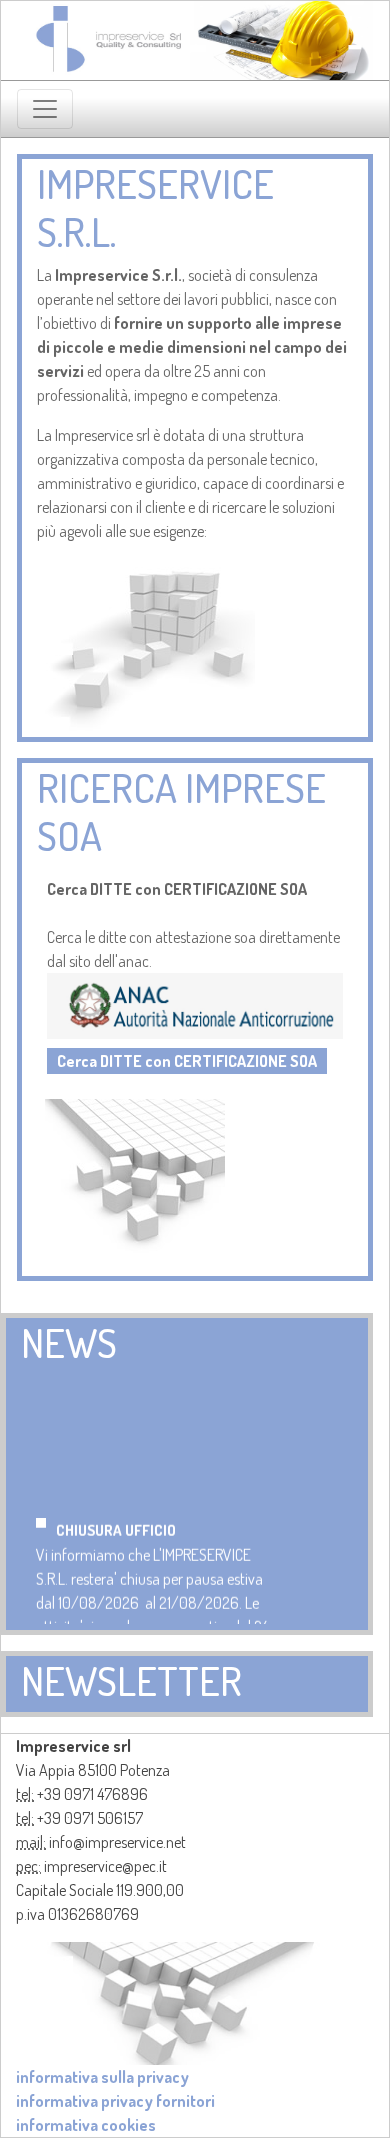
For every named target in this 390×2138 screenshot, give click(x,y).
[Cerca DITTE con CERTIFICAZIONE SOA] (195, 1004)
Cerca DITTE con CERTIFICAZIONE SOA (187, 1061)
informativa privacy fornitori (115, 2101)
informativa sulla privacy (102, 2077)
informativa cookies (86, 2125)
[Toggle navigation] (45, 109)
